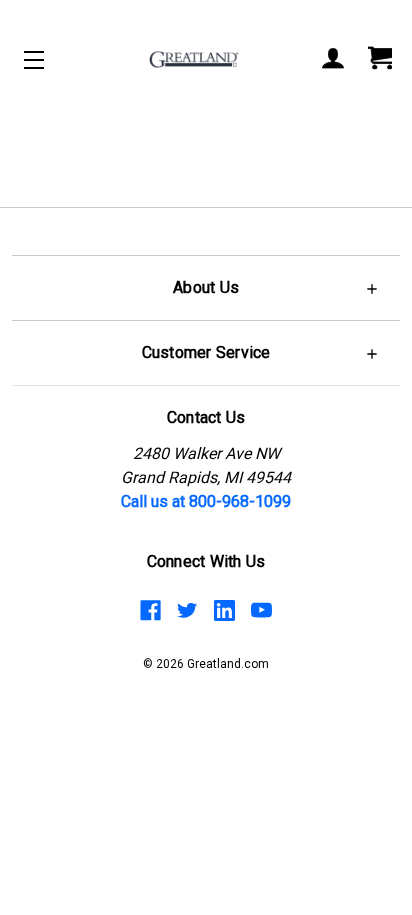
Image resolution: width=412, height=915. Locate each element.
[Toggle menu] (51, 59)
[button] (206, 287)
